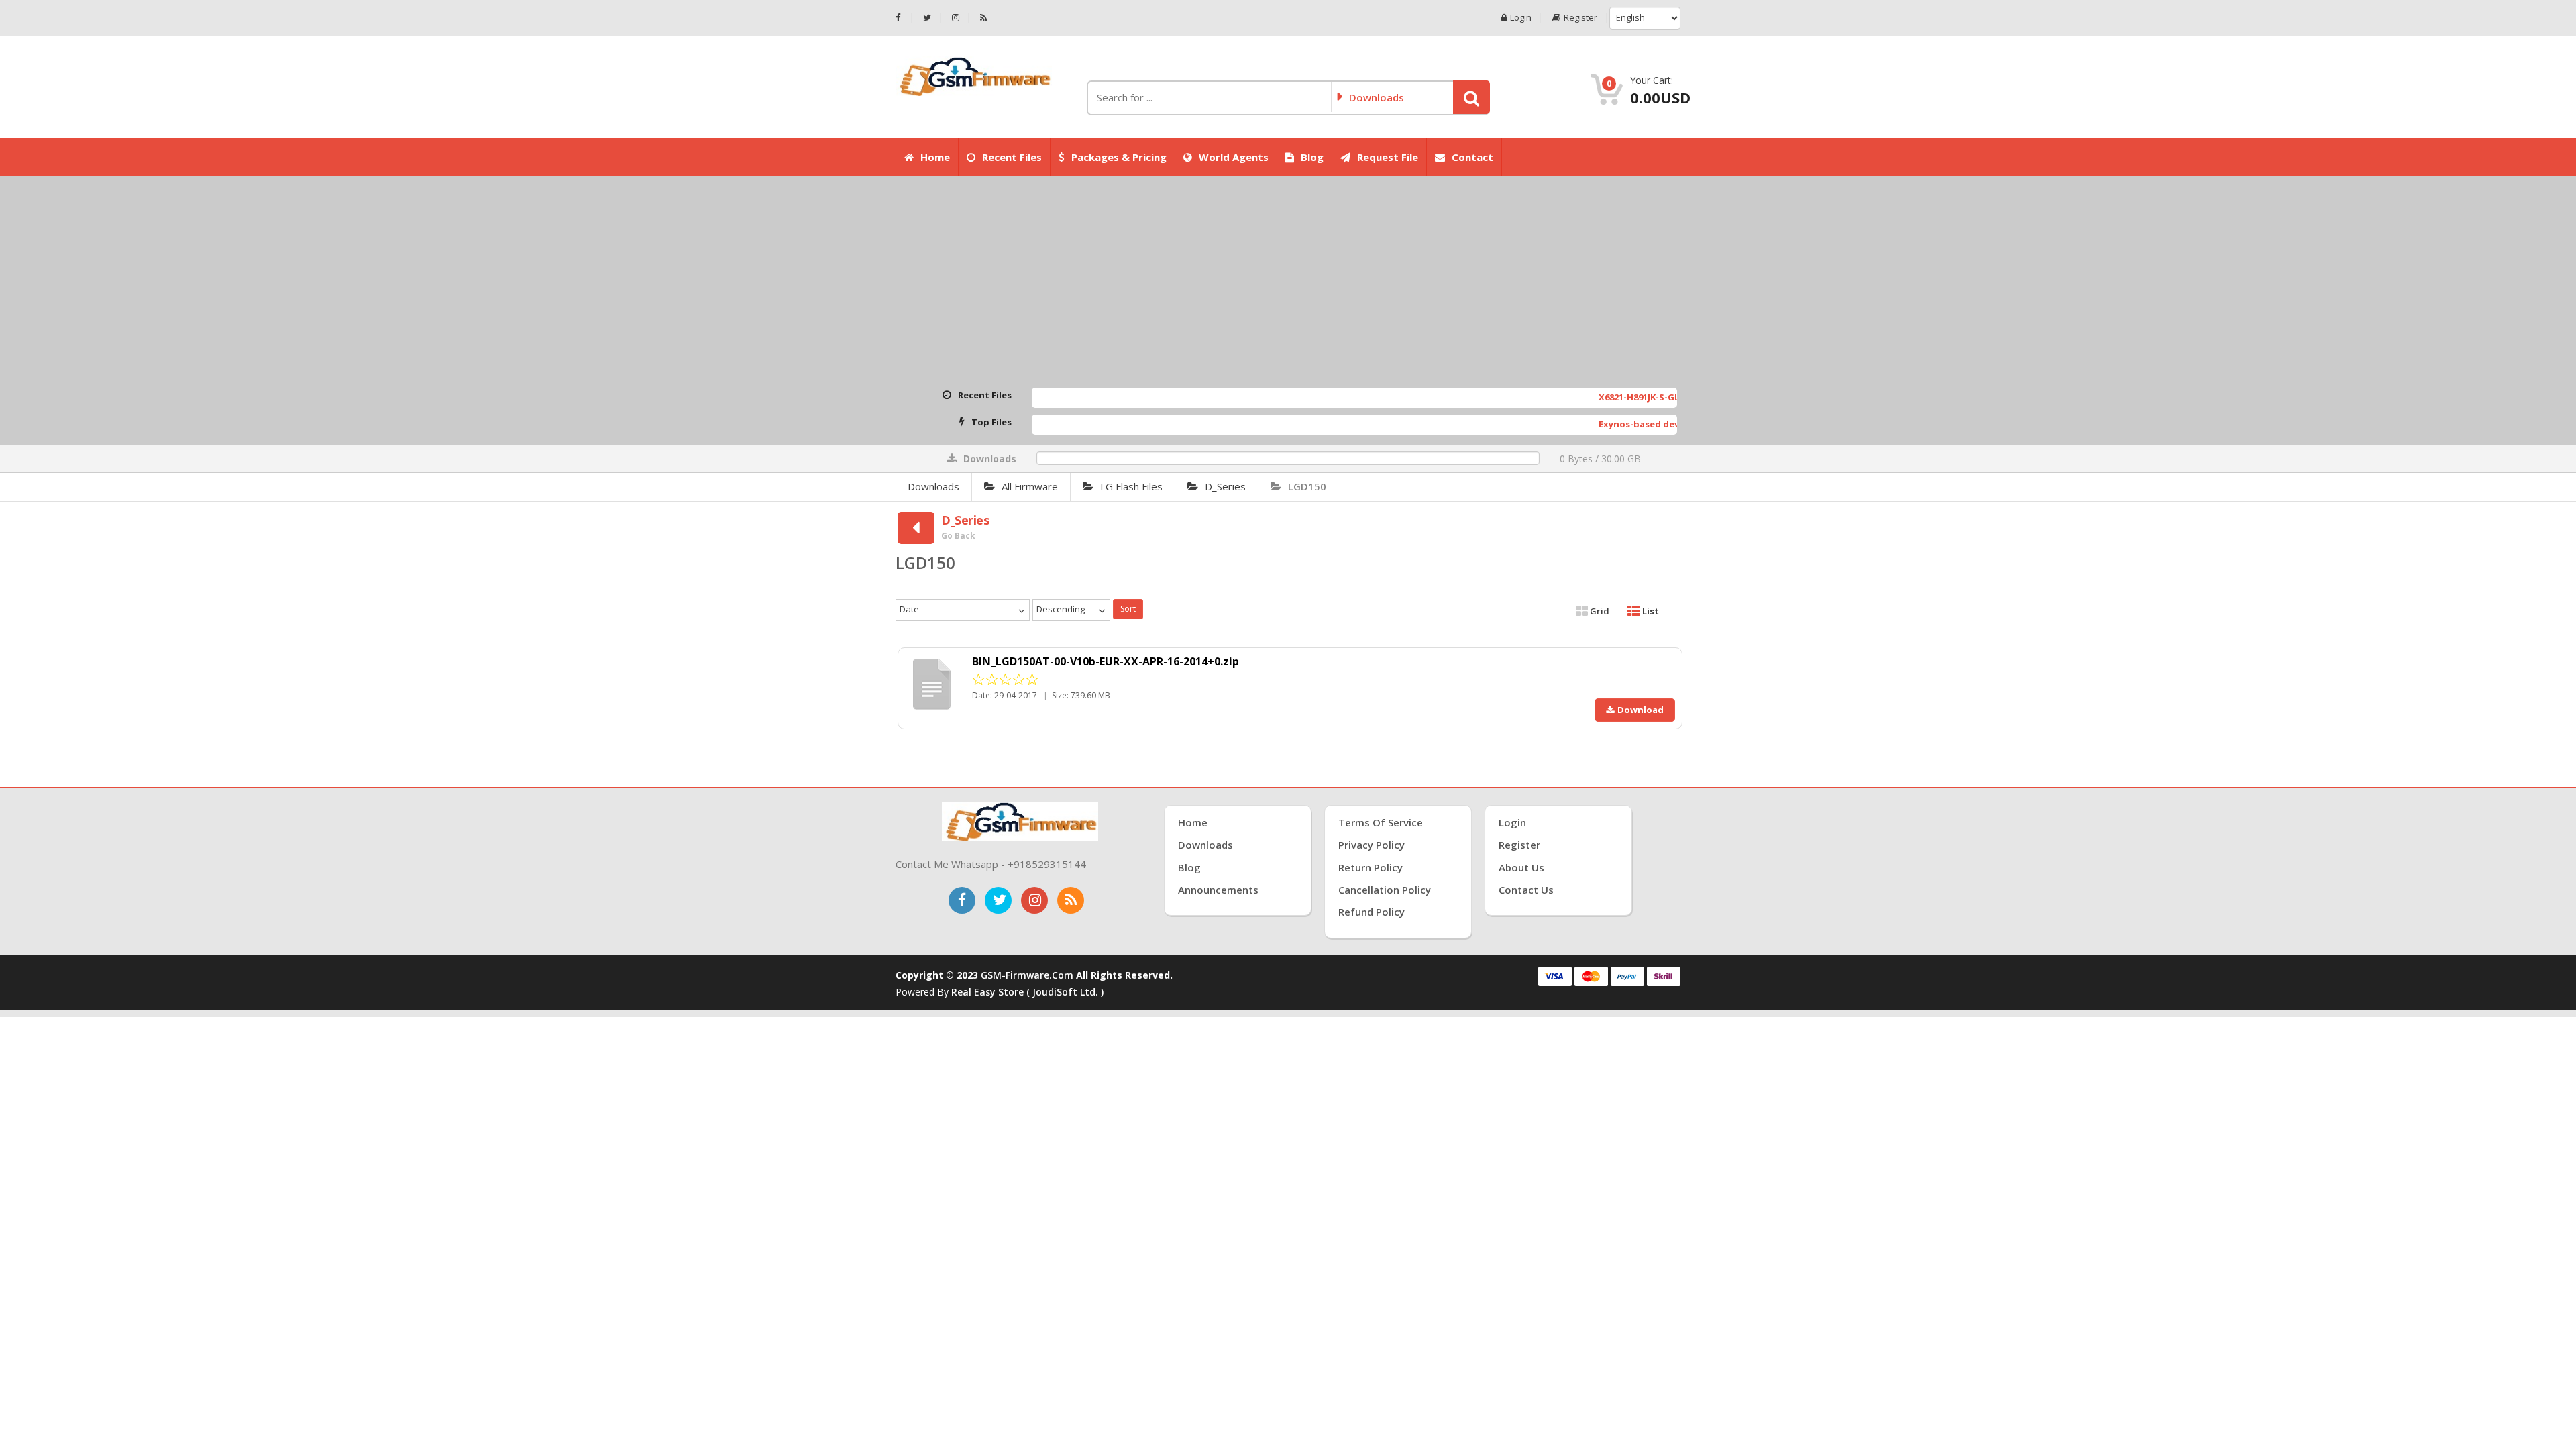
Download (1641, 710)
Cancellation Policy (1385, 890)
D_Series (1225, 486)
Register (1580, 18)
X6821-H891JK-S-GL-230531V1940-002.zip (1611, 397)
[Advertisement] (1288, 284)
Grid (1599, 611)
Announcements (1218, 890)
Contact (1472, 157)
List (1650, 611)
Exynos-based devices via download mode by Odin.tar (1646, 424)
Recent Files (1012, 157)
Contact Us (1526, 890)
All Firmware (1030, 486)
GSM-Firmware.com (1027, 975)
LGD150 (1307, 486)
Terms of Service (1381, 822)
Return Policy (1371, 867)
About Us (1521, 867)
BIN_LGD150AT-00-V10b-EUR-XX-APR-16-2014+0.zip (1106, 661)
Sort (1128, 609)
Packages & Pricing (1119, 157)
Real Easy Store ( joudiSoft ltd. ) (1027, 992)
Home (935, 157)
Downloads (933, 486)
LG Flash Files (1131, 486)
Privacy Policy (1372, 845)
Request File (1388, 157)
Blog (1312, 157)
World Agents (1234, 157)
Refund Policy (1372, 912)
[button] (1471, 97)
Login (1521, 18)
